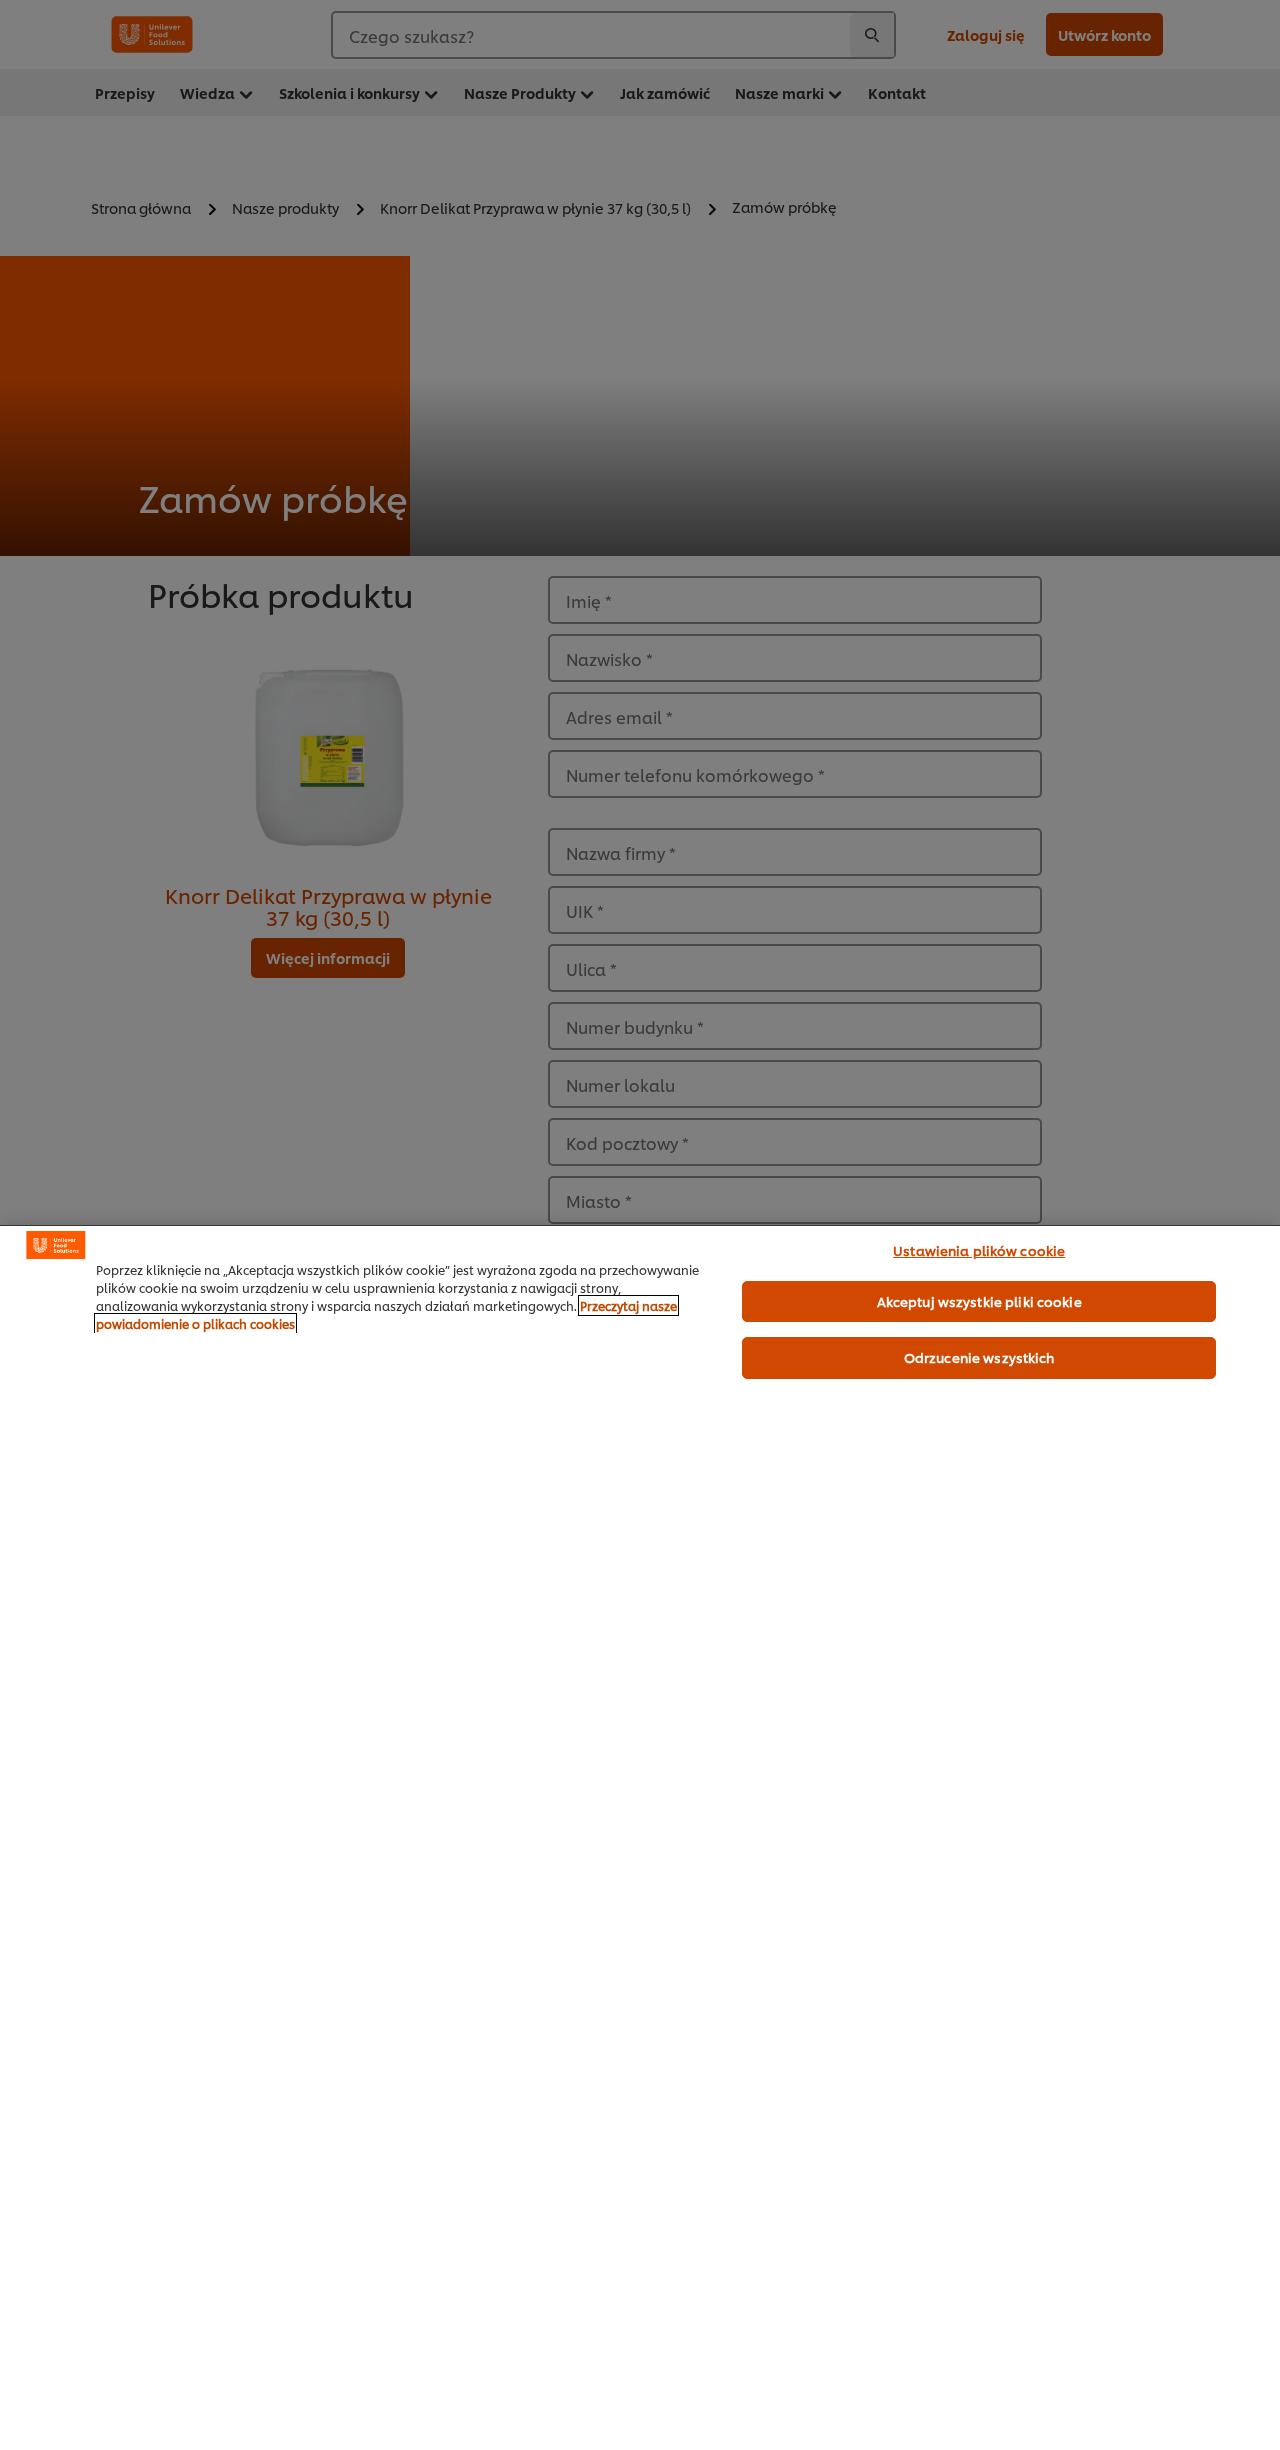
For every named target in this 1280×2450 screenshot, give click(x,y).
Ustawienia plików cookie (979, 1250)
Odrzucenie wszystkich (979, 1357)
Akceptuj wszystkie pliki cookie (979, 1301)
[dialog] (640, 1837)
